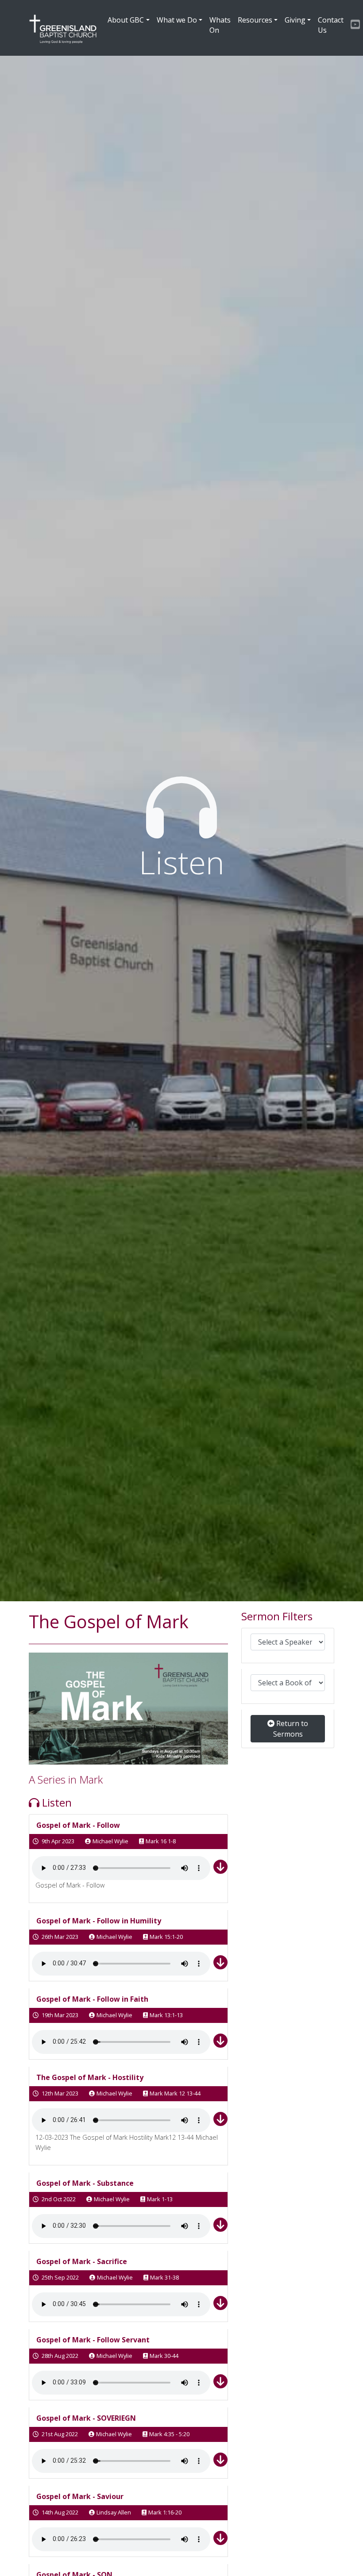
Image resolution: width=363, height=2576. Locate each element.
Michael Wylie (110, 1841)
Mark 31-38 (164, 2277)
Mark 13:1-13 (166, 2015)
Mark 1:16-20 (165, 2512)
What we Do (177, 20)
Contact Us (331, 25)
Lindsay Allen (114, 2512)
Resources (255, 20)
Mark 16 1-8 (161, 1841)
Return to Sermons (291, 1729)
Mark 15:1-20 (166, 1937)
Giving (295, 20)
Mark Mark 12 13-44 (175, 2093)
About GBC (126, 20)
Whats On (220, 25)
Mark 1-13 (160, 2199)
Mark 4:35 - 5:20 (169, 2434)
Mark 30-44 (164, 2356)
